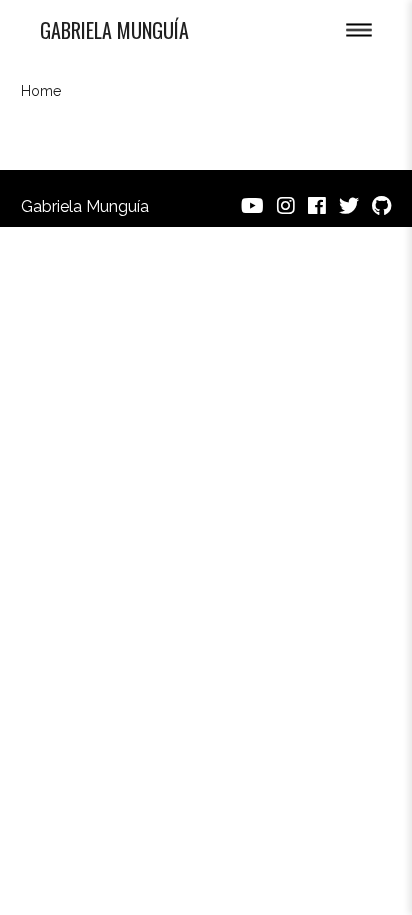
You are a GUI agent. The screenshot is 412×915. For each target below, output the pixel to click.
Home (41, 91)
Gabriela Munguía (114, 30)
